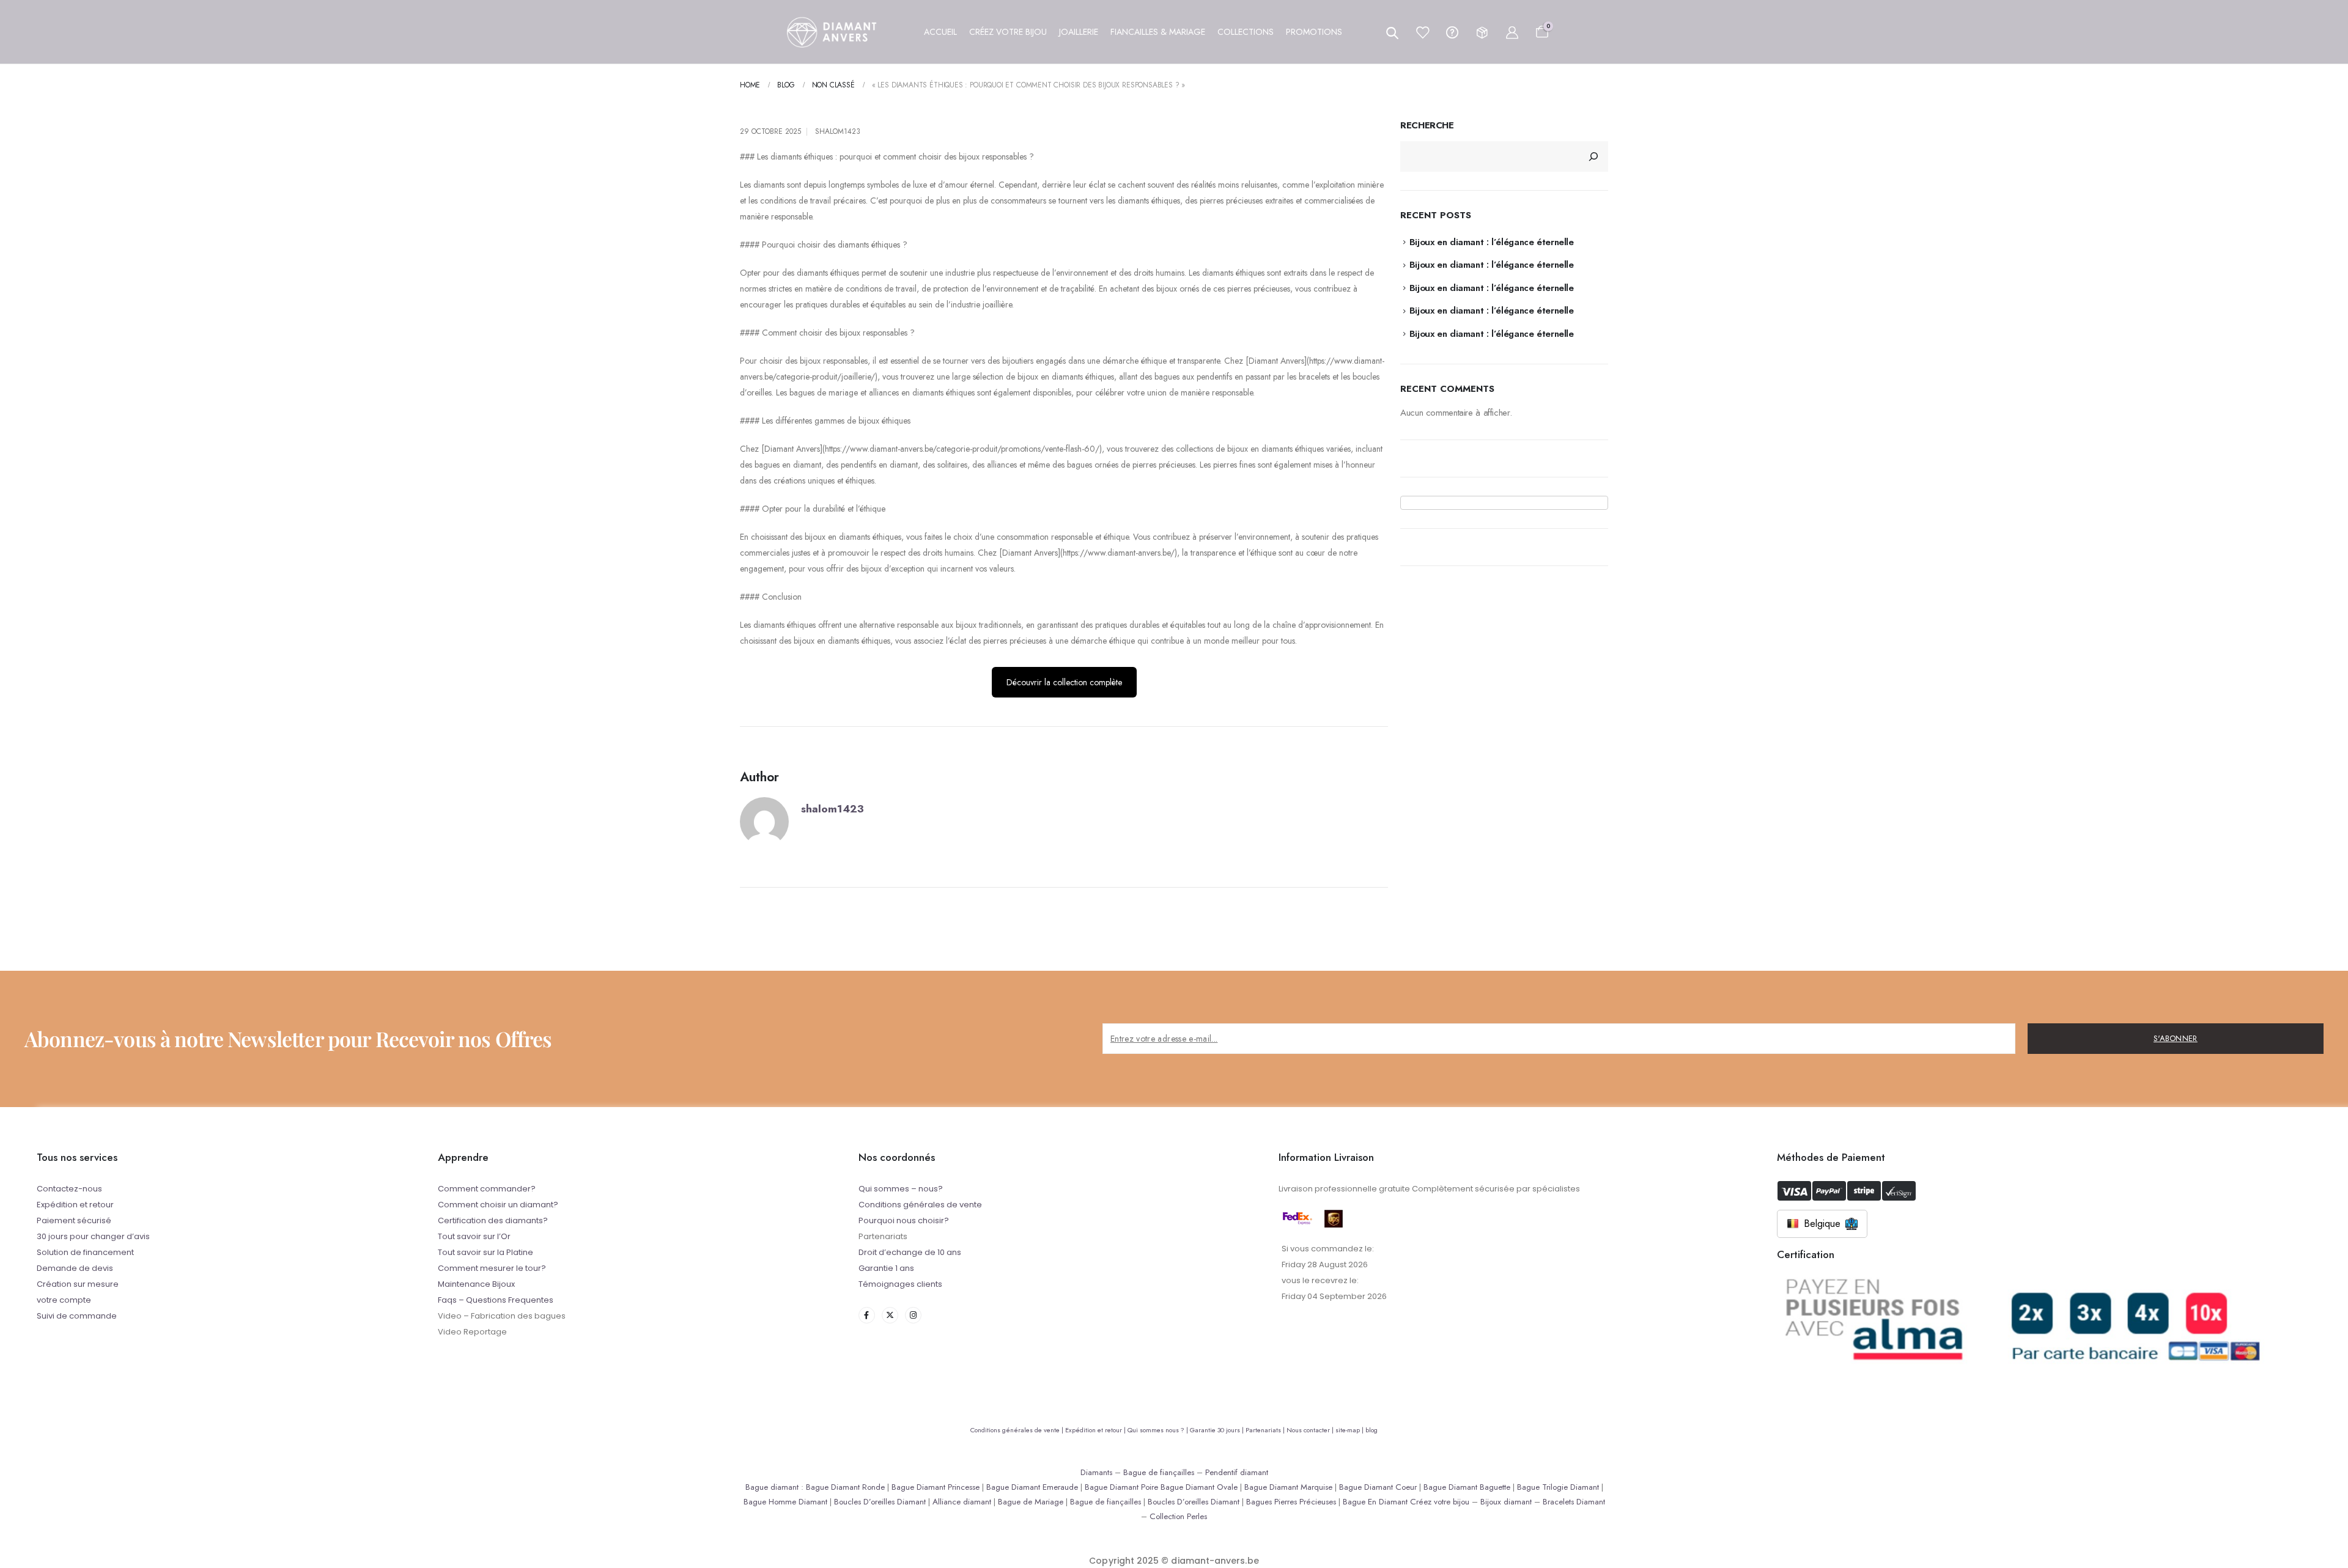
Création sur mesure (78, 1284)
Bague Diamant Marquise (1288, 1487)
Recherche (1427, 126)
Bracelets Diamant (1574, 1502)
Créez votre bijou (1440, 1502)
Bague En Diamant (1375, 1502)
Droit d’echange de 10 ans (910, 1252)
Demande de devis (75, 1268)
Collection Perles (1178, 1516)
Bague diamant (772, 1487)
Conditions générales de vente (920, 1205)
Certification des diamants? (493, 1220)
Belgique (1822, 1224)
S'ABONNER (2176, 1038)
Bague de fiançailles (1159, 1472)
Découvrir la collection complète (1064, 682)
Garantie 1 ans (886, 1268)
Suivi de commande (77, 1316)
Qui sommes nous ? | (1159, 1430)
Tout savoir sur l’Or (474, 1236)
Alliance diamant (962, 1502)
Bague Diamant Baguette (1467, 1487)
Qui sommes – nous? (901, 1189)
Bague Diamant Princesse (936, 1487)
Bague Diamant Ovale (1199, 1487)
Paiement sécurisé (74, 1220)
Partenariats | (1266, 1430)
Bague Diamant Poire (1121, 1487)
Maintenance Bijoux (476, 1284)
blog (1372, 1430)
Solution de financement (85, 1252)
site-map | (1350, 1430)
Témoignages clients (900, 1284)
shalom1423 (838, 131)
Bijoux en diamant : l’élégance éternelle (1492, 242)
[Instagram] (913, 1315)
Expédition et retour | (1096, 1430)
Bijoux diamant (1506, 1502)
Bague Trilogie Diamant (1558, 1487)
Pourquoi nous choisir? (904, 1220)
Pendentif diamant (1237, 1472)
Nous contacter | (1311, 1430)
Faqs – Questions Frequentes (496, 1300)
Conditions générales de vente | (1018, 1430)
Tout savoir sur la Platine (485, 1252)
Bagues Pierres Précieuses (1291, 1502)
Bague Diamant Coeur (1378, 1487)
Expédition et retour (75, 1205)
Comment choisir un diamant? (498, 1205)
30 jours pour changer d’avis (93, 1236)
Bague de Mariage (1031, 1502)
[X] (890, 1315)
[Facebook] (867, 1315)
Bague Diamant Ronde (845, 1487)
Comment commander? (487, 1189)
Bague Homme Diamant (785, 1502)
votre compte (64, 1300)
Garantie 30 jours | (1218, 1430)
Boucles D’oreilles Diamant (880, 1502)
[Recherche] (1593, 156)
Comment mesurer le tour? (492, 1268)
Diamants (1096, 1472)
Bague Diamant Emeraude (1032, 1487)
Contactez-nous (69, 1189)
